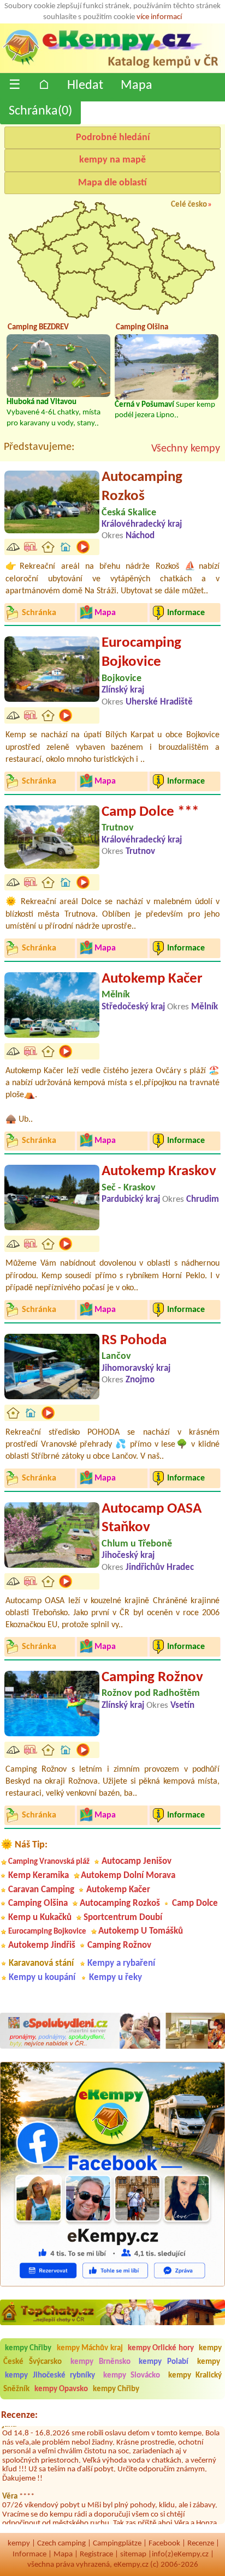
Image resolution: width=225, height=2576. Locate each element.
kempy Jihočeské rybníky (50, 2376)
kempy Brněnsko (100, 2362)
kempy (209, 2362)
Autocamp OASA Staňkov (152, 1519)
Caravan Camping (41, 1890)
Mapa (137, 86)
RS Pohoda (134, 1341)
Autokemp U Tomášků (141, 1931)
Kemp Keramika (39, 1876)
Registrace (96, 2554)
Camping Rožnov (152, 1678)
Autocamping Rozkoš (142, 487)
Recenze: (19, 2415)
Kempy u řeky (116, 1978)
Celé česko (189, 205)
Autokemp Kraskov (159, 1172)
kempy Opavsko (61, 2389)
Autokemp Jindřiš (42, 1945)
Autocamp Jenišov (137, 1861)
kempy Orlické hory (161, 2348)
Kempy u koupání (42, 1978)
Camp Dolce (195, 1903)
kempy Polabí (164, 2362)
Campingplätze (117, 2544)
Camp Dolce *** (150, 812)
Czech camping (61, 2544)
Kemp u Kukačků (40, 1918)
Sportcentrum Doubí (123, 1918)
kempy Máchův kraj (90, 2348)
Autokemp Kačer (152, 979)
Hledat (85, 86)
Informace (29, 2554)
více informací (159, 17)
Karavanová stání (41, 1963)
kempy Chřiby (28, 2348)
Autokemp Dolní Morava (128, 1876)
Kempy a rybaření (121, 1963)
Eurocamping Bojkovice (141, 653)
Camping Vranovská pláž (49, 1862)
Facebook (164, 2544)
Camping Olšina (38, 1903)
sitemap (133, 2554)
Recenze (201, 2544)
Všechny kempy (186, 449)
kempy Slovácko (132, 2376)
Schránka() (40, 111)
